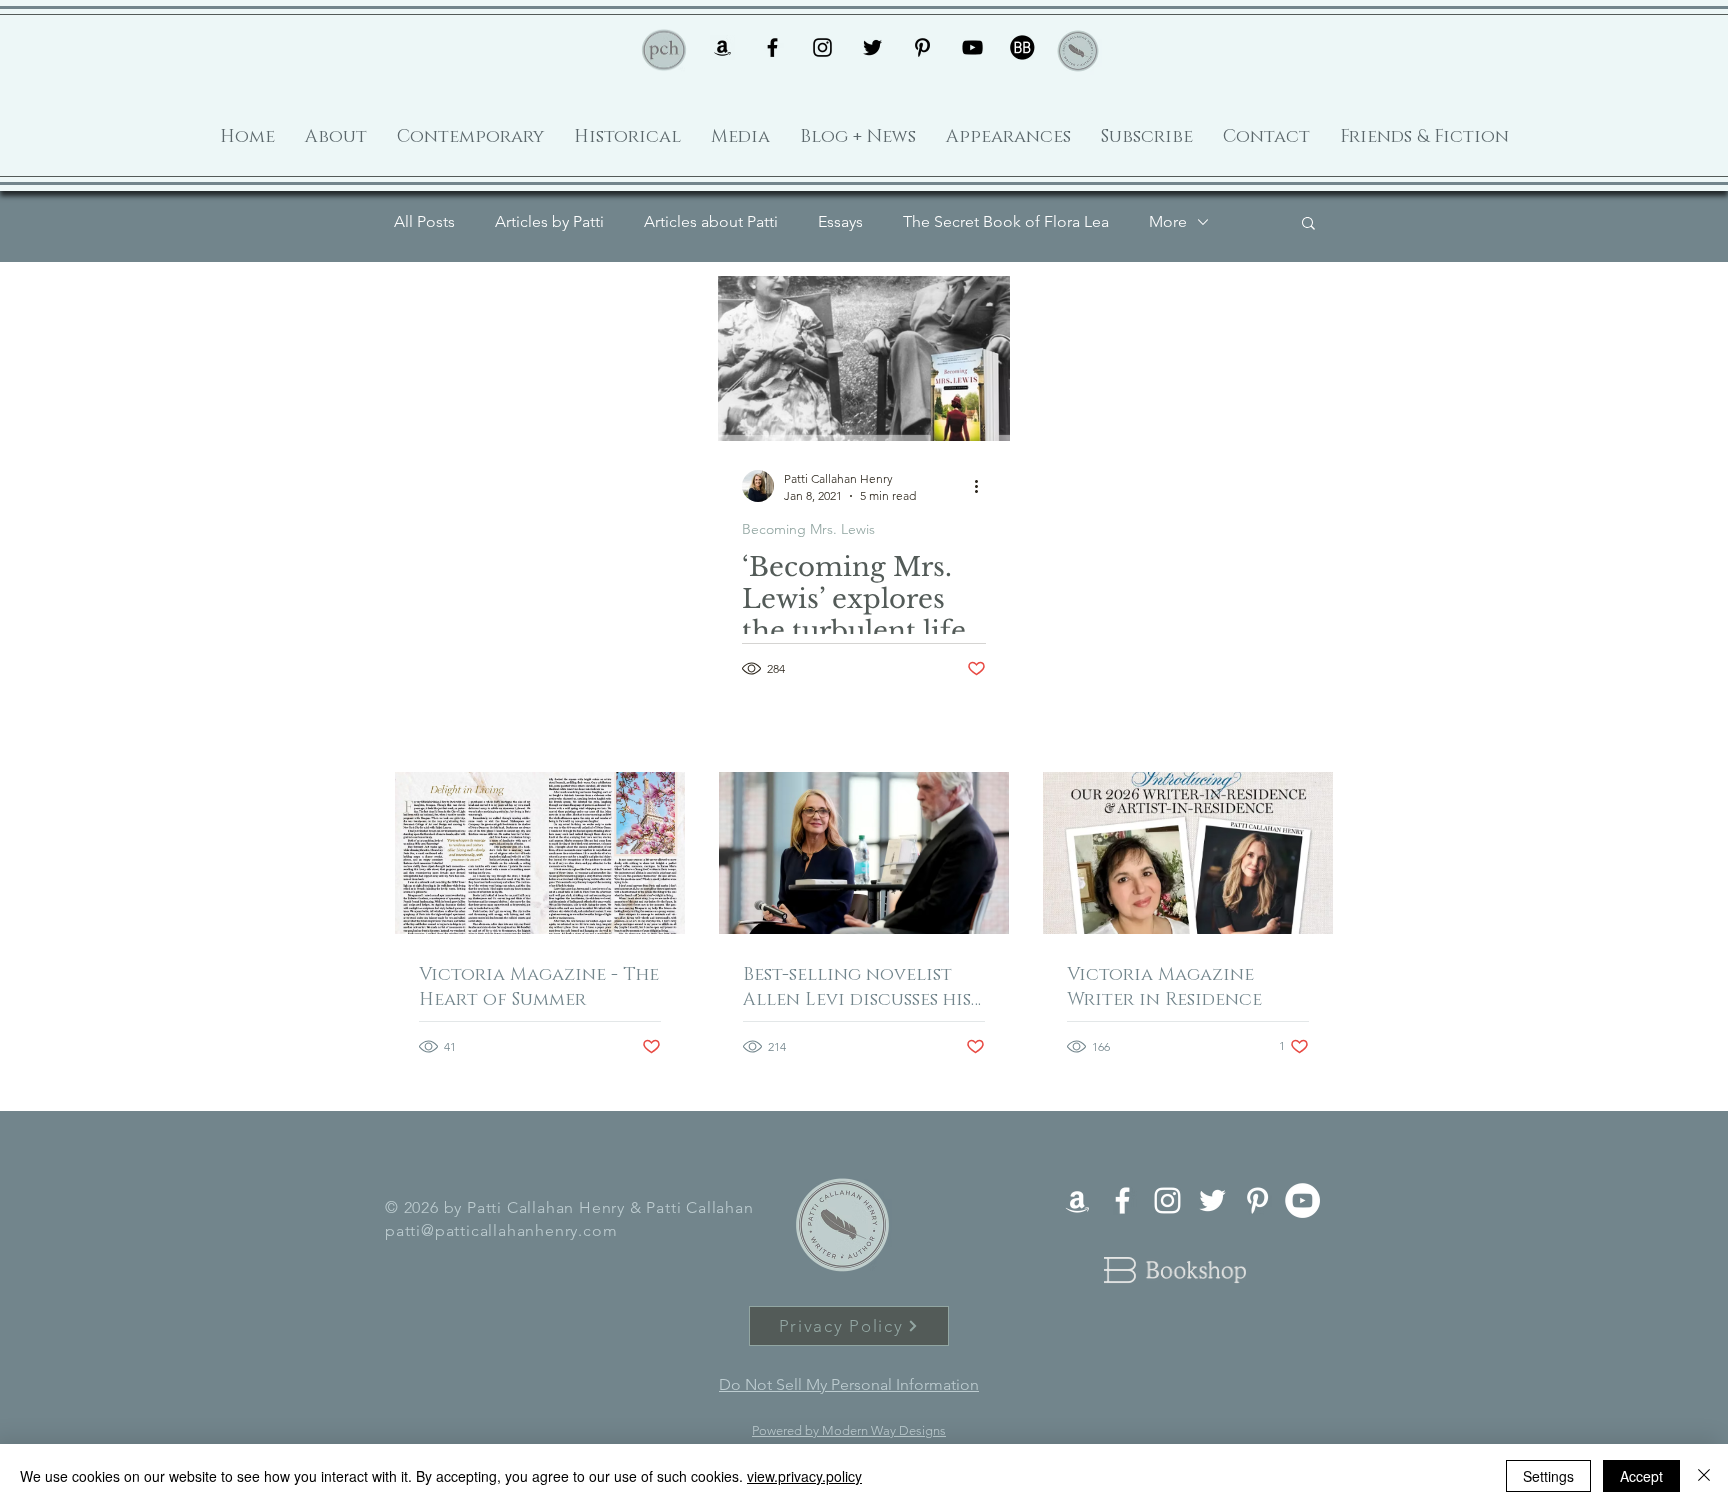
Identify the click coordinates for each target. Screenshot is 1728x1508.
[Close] (1704, 1476)
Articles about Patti (711, 221)
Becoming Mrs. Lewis (808, 529)
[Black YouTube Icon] (972, 47)
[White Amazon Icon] (1077, 1200)
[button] (1308, 224)
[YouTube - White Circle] (1302, 1200)
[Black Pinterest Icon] (922, 47)
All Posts (424, 221)
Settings (1548, 1476)
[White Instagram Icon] (1167, 1200)
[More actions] (983, 486)
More (1168, 221)
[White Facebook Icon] (1122, 1200)
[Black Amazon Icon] (722, 47)
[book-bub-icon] (1022, 47)
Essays (840, 221)
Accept (1641, 1476)
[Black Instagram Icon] (822, 47)
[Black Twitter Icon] (872, 47)
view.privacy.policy (804, 1476)
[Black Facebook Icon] (772, 47)
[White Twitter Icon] (1212, 1200)
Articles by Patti (549, 221)
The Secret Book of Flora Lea (1006, 221)
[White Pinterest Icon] (1257, 1200)
